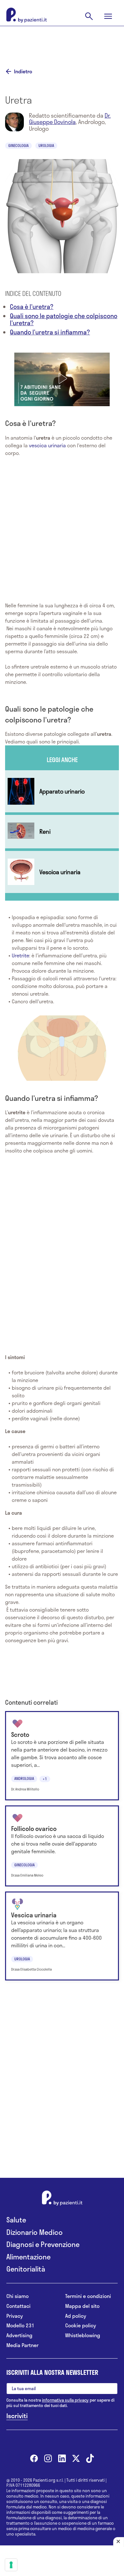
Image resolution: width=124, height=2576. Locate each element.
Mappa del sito (82, 2306)
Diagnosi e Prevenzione (43, 2244)
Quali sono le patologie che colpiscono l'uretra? (64, 319)
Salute (16, 2220)
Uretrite (21, 955)
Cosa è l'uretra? (32, 307)
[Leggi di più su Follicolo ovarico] (62, 1846)
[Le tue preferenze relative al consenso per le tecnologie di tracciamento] (11, 2565)
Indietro (23, 71)
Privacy (15, 2316)
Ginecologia (18, 145)
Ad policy (76, 2316)
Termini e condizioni (88, 2296)
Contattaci (18, 2306)
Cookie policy (81, 2326)
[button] (62, 378)
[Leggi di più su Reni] (62, 832)
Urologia (46, 145)
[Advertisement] (62, 42)
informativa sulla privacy (65, 2400)
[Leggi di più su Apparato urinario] (62, 791)
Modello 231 (20, 2326)
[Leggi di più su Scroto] (62, 1756)
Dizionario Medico (34, 2232)
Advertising (19, 2335)
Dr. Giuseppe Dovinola (70, 119)
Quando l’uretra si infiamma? (50, 332)
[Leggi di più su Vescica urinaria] (62, 872)
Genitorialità (26, 2269)
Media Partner (22, 2345)
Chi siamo (17, 2296)
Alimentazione (28, 2257)
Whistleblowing (83, 2335)
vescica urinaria (47, 445)
